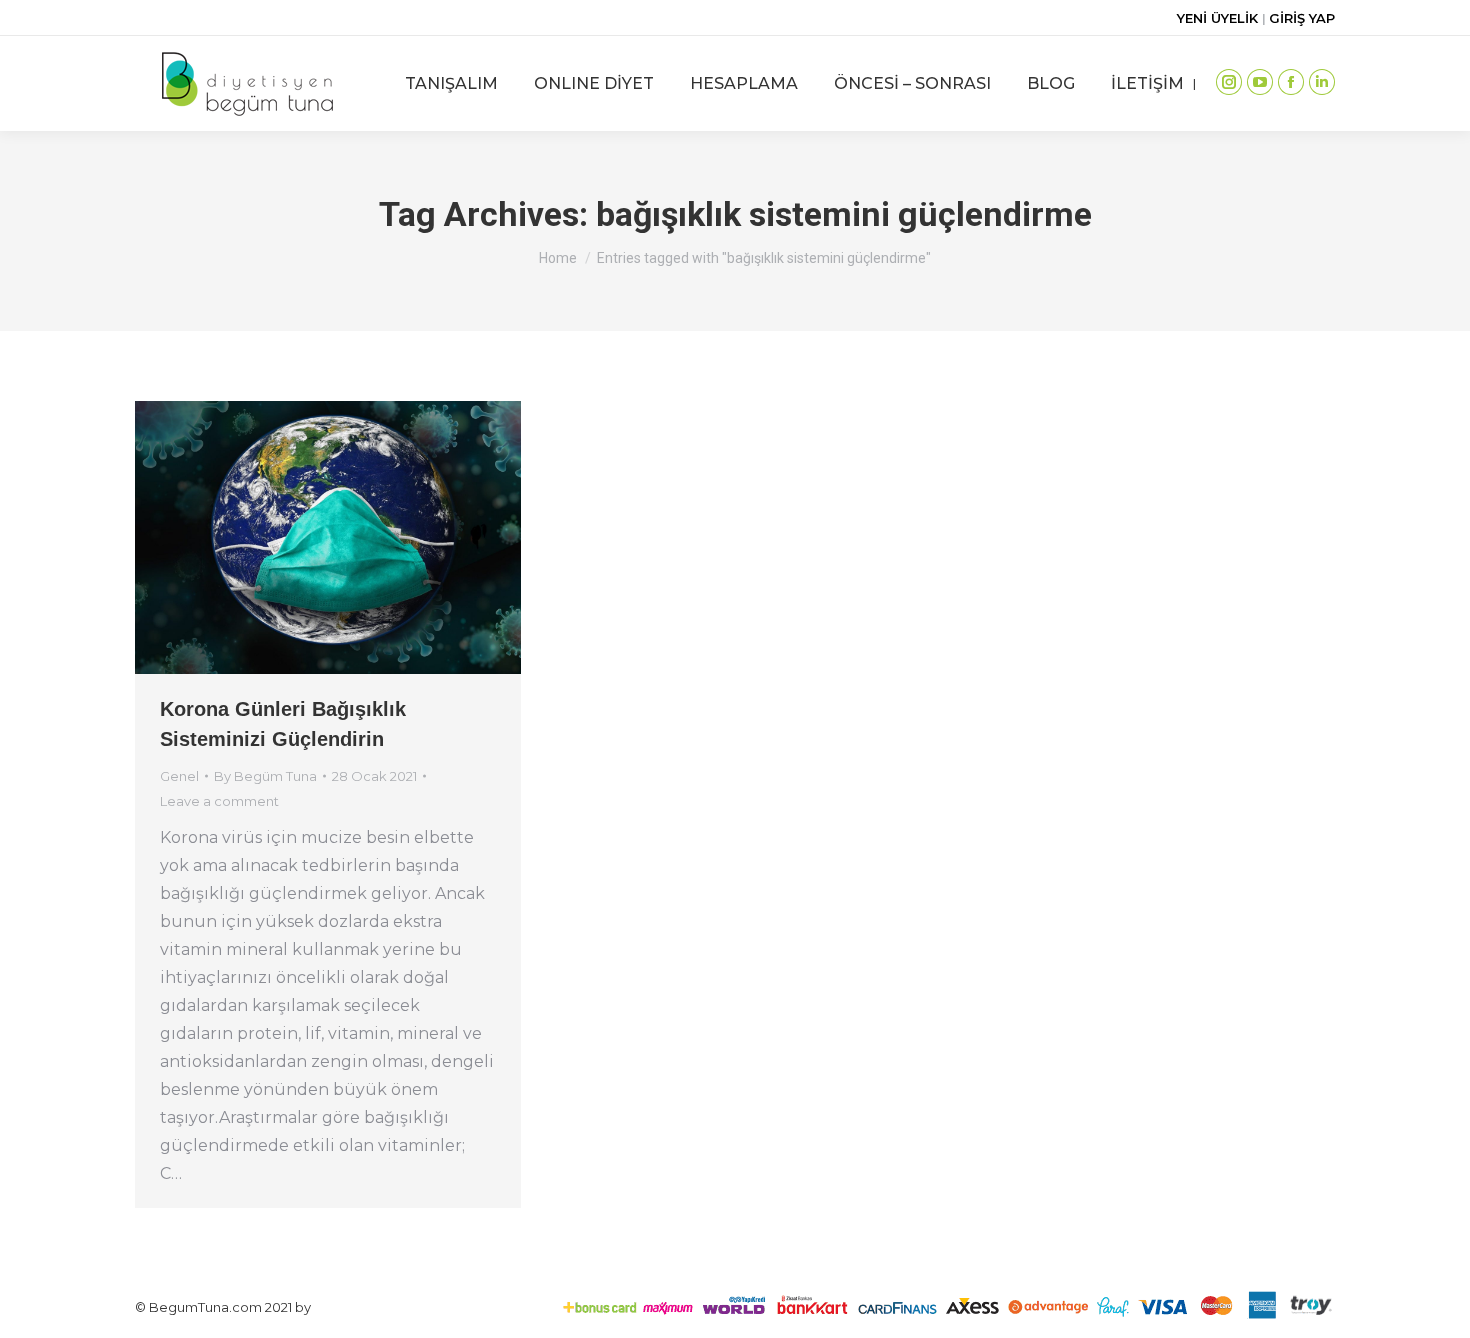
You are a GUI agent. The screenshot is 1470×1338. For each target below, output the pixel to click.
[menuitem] (451, 83)
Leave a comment (219, 801)
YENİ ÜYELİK (1219, 18)
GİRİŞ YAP (1302, 18)
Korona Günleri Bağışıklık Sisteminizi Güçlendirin (283, 724)
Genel (179, 776)
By (265, 776)
